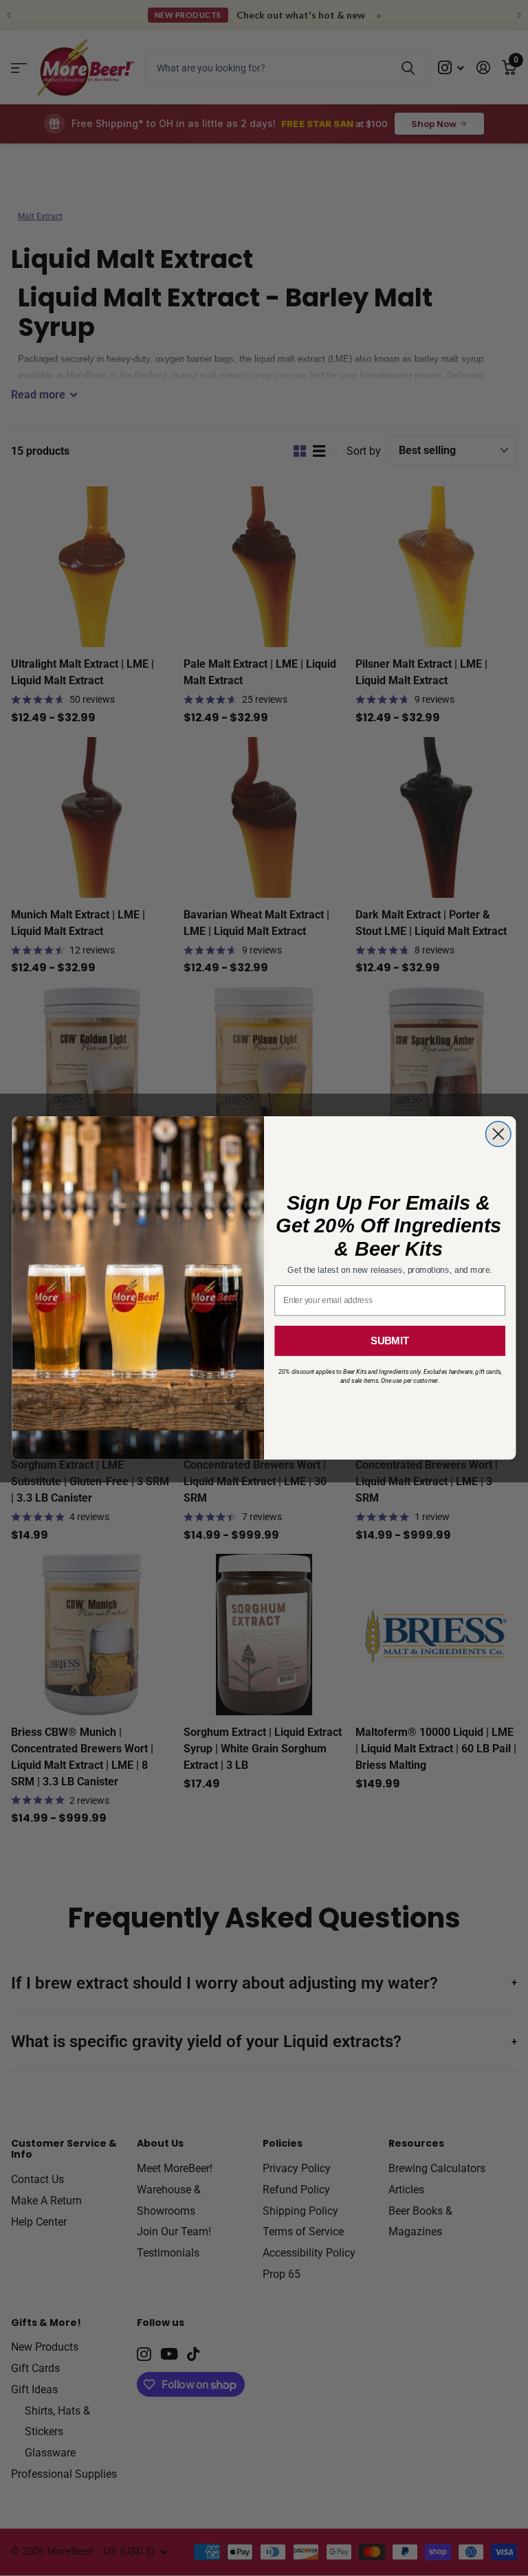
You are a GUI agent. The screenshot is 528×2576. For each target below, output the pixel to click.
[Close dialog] (498, 1134)
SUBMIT (390, 1341)
